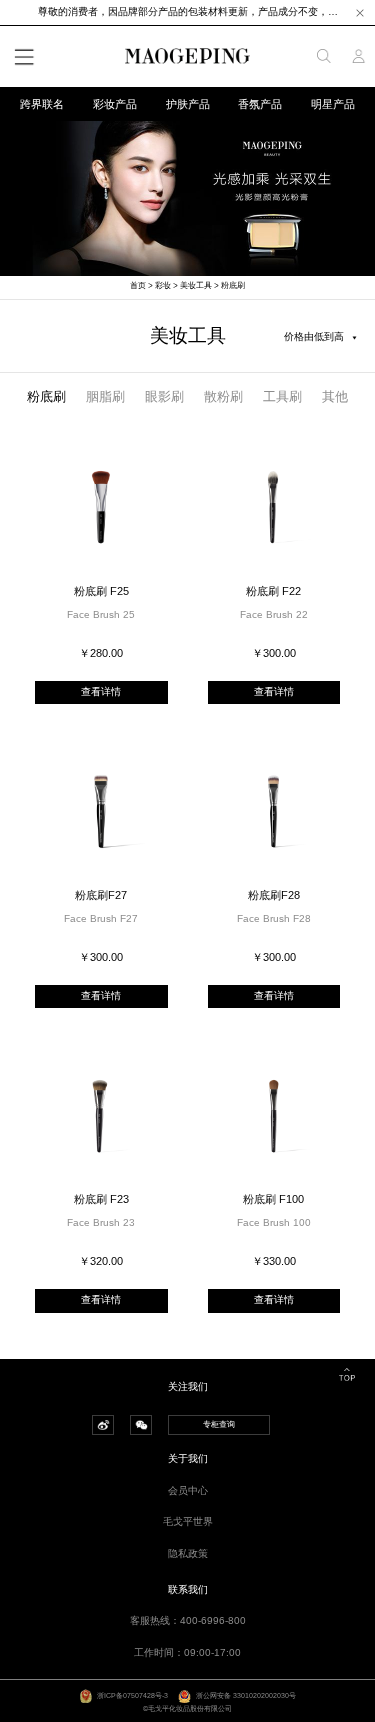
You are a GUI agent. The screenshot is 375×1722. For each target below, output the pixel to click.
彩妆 (163, 285)
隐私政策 (188, 1553)
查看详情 (101, 691)
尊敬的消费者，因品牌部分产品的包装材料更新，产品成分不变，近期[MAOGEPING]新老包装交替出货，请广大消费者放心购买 (188, 11)
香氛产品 (260, 104)
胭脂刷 (105, 396)
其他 (335, 396)
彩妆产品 (115, 104)
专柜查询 (219, 1424)
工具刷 (282, 396)
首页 (138, 285)
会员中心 (188, 1490)
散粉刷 (223, 396)
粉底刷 (233, 285)
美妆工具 (196, 285)
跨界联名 (42, 104)
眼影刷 (164, 396)
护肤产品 (188, 104)
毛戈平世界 (188, 1521)
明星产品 (333, 104)
